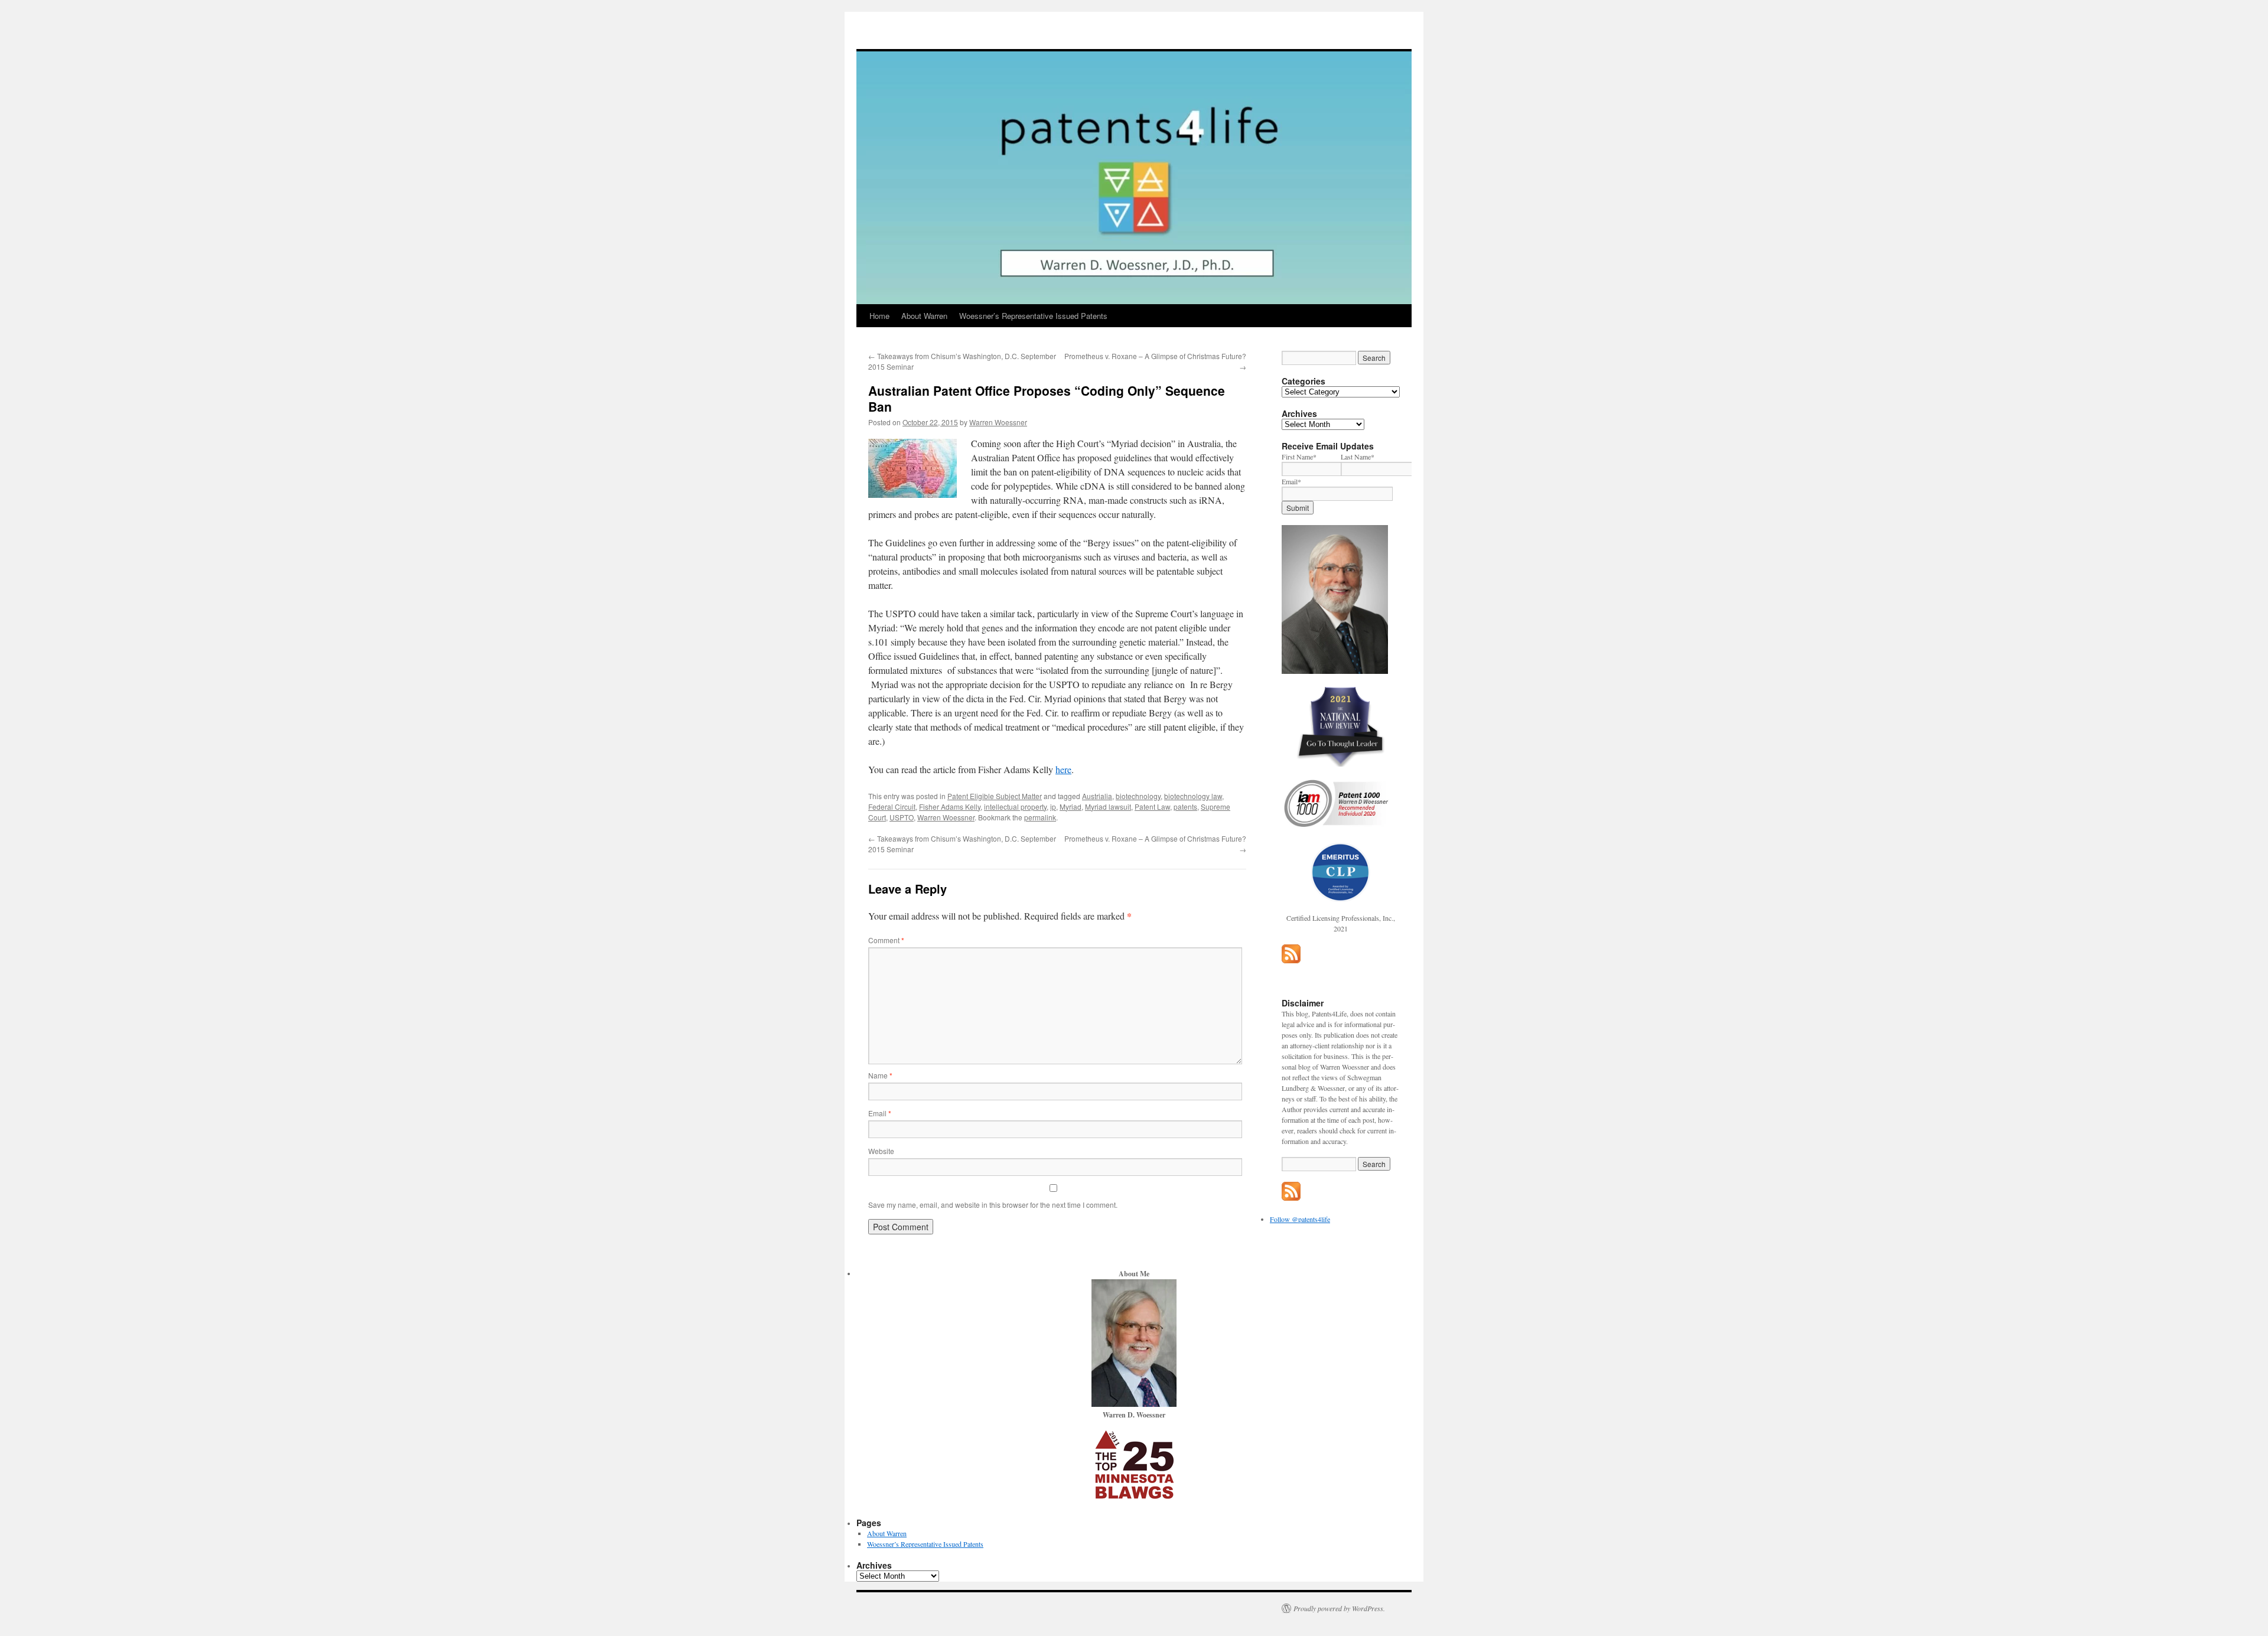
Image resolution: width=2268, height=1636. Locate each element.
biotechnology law (1193, 796)
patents (1185, 806)
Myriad (1071, 806)
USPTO (902, 817)
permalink (1040, 817)
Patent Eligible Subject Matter (995, 796)
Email (880, 1113)
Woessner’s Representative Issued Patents (1033, 316)
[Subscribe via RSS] (1291, 960)
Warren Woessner (998, 422)
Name (880, 1075)
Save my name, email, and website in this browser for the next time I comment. (993, 1205)
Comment (886, 940)
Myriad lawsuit (1108, 806)
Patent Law (1152, 806)
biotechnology (1138, 796)
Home (879, 316)
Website (881, 1151)
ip (1053, 806)
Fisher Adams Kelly (950, 806)
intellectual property (1015, 806)
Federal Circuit (892, 806)
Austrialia (1097, 796)
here (1063, 769)
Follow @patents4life (1300, 1219)
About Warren (924, 316)
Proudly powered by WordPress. (1339, 1608)
